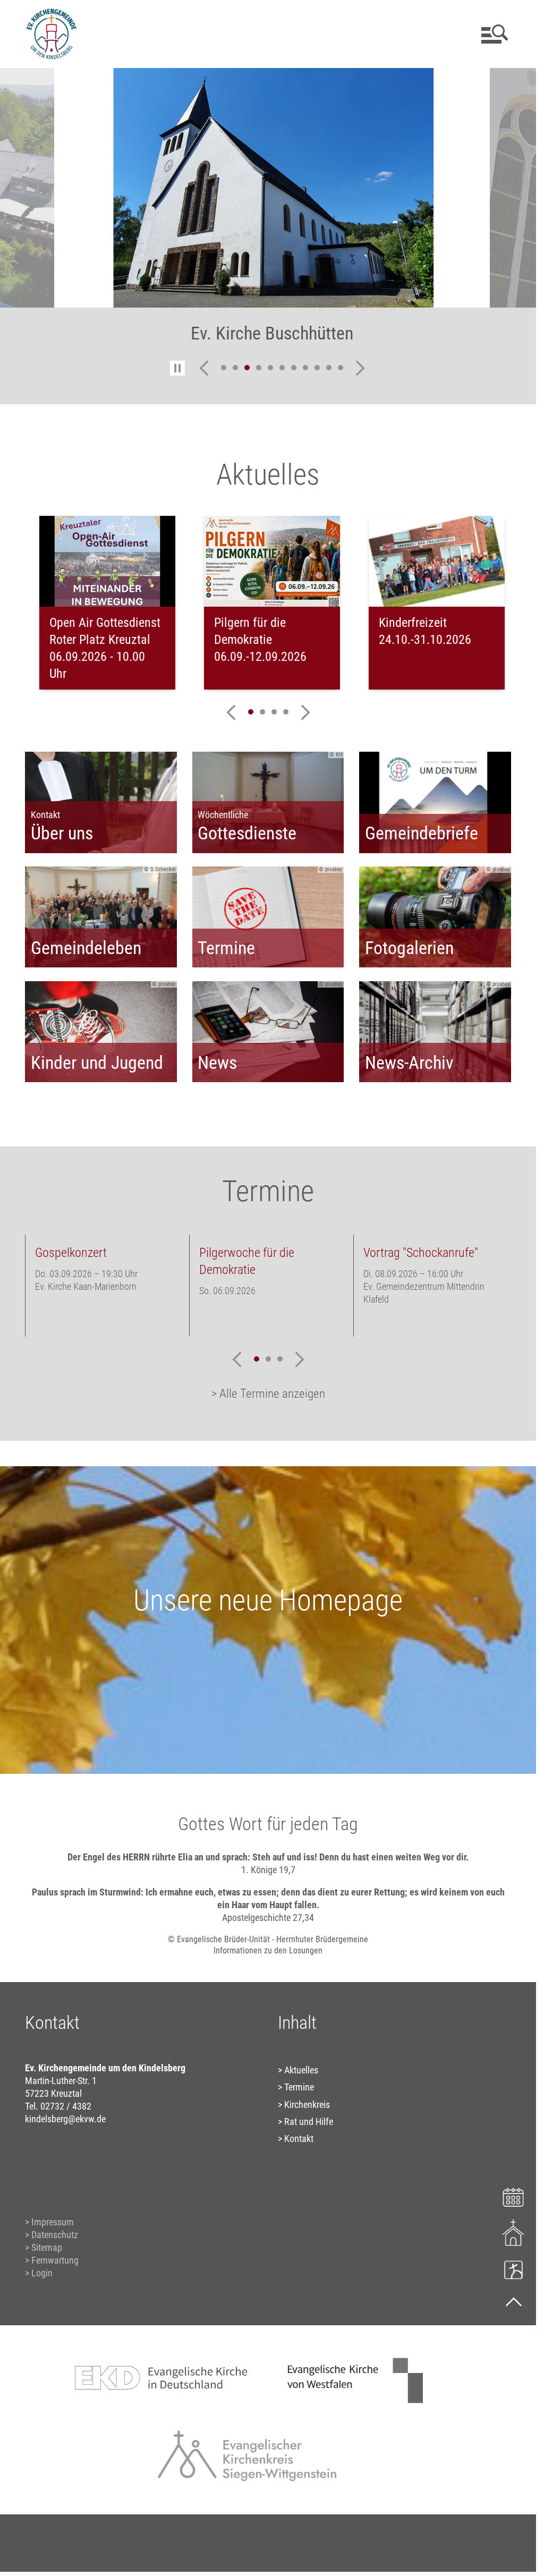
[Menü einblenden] (493, 34)
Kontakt (299, 2139)
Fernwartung (55, 2260)
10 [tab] (329, 368)
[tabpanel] (272, 212)
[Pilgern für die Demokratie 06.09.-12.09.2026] (272, 561)
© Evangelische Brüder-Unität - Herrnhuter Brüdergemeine (268, 1939)
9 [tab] (317, 368)
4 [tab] (259, 368)
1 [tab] (224, 368)
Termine (299, 2087)
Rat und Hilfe (309, 2122)
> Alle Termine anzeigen (268, 1394)
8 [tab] (305, 368)
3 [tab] (247, 368)
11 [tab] (341, 368)
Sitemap (47, 2247)
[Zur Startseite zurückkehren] (52, 14)
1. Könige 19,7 (268, 1870)
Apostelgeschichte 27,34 (268, 1918)
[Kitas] (513, 2269)
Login (42, 2273)
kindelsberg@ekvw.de (65, 2119)
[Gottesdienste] (513, 2233)
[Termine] (513, 2196)
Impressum (53, 2222)
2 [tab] (235, 368)
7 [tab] (294, 368)
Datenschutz (55, 2235)
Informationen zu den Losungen (268, 1950)
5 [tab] (270, 368)
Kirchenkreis (307, 2105)
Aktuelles (301, 2070)
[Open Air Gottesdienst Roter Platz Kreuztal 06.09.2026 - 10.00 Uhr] (107, 561)
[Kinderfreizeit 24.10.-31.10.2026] (437, 561)
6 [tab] (282, 368)
